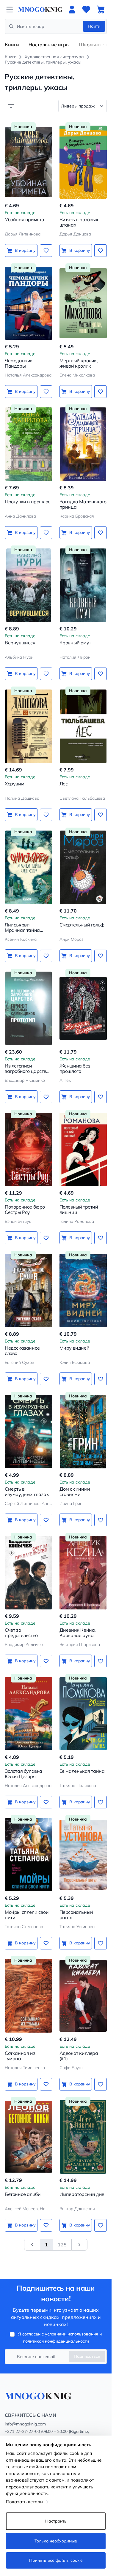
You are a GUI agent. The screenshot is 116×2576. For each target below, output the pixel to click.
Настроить (56, 2521)
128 (62, 2245)
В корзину (25, 250)
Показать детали (24, 2502)
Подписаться (87, 2356)
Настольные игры (49, 45)
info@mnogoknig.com (25, 2424)
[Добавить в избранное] (46, 251)
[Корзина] (101, 10)
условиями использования (72, 2334)
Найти (94, 26)
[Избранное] (86, 10)
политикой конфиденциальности (56, 2341)
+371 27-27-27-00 (22, 2431)
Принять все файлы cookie (56, 2560)
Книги (12, 45)
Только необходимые (56, 2541)
